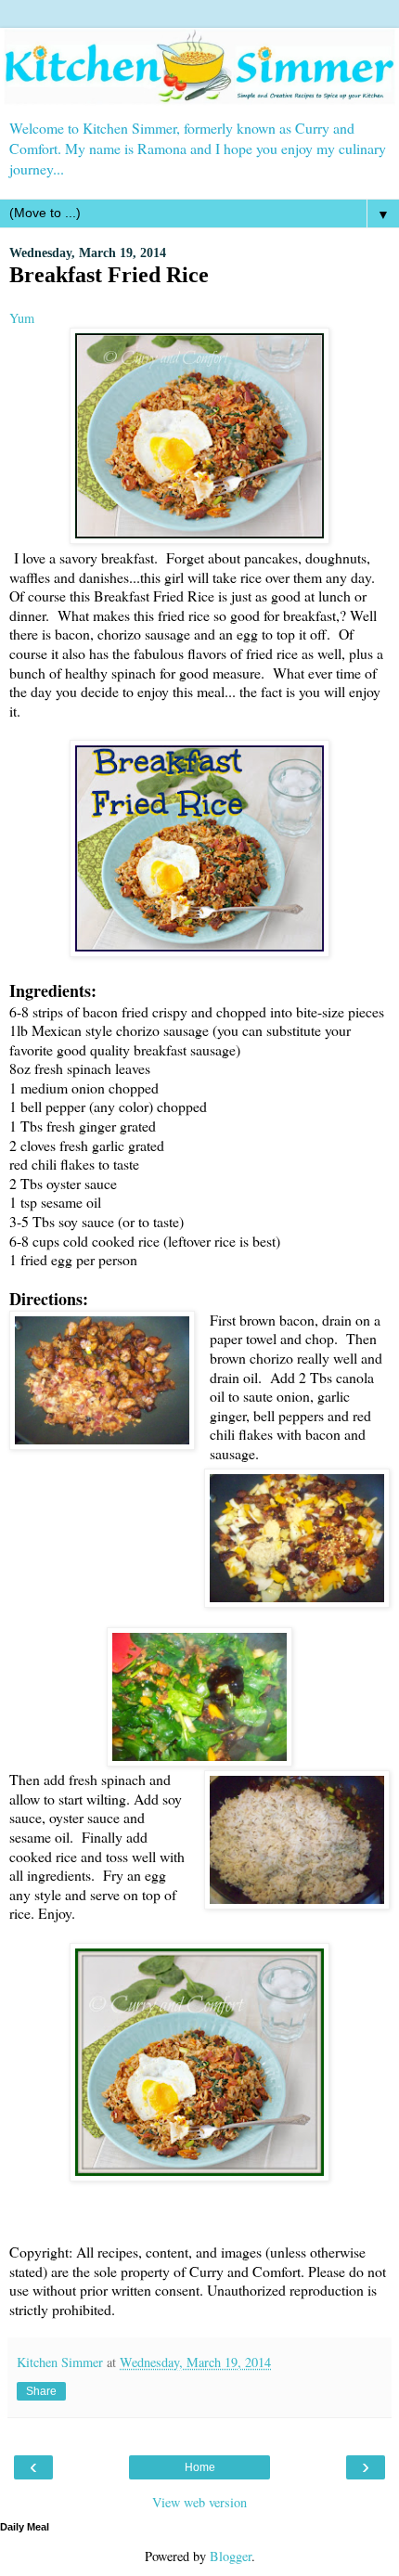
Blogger (231, 2556)
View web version (199, 2502)
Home (200, 2467)
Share (41, 2391)
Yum (22, 318)
